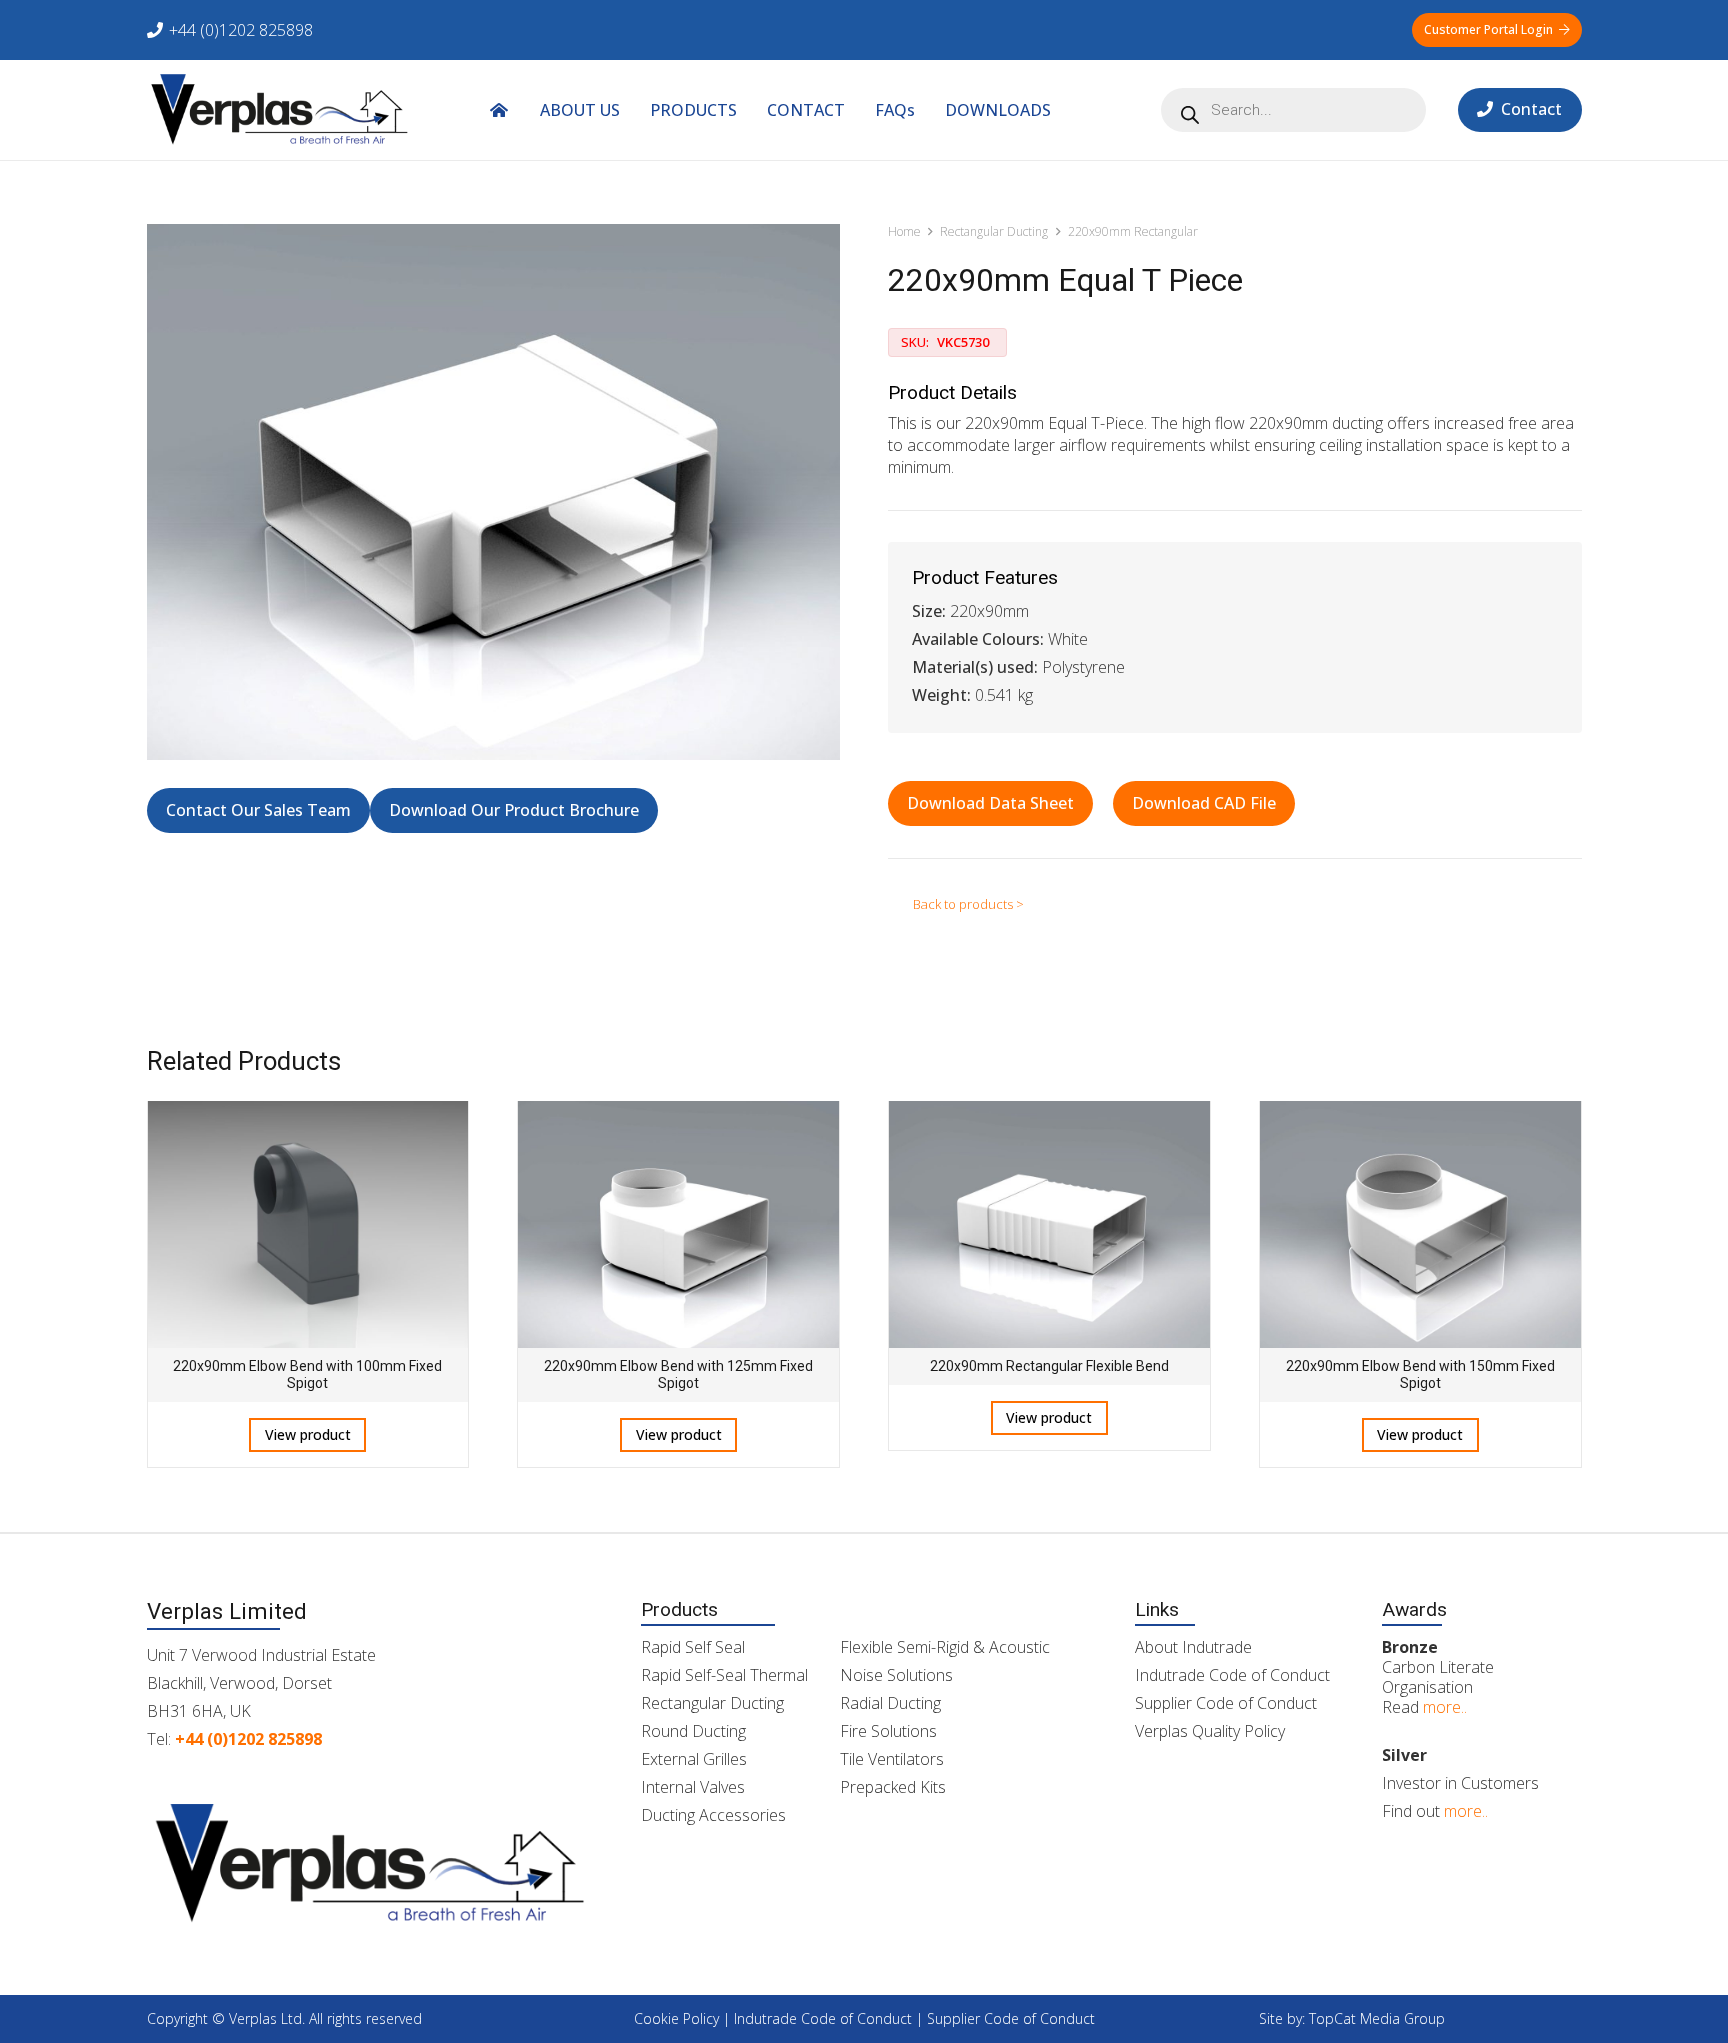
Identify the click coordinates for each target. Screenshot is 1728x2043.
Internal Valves (693, 1787)
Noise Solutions (896, 1675)
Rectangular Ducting (994, 231)
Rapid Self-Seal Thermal (724, 1675)
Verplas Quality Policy (1210, 1731)
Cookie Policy (676, 2018)
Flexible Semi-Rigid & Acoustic (945, 1647)
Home (904, 231)
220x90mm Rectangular (1133, 231)
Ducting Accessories (713, 1815)
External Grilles (694, 1759)
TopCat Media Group (1377, 2018)
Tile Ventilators (892, 1759)
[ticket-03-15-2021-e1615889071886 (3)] (280, 110)
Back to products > (968, 904)
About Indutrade (1193, 1647)
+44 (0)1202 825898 (248, 1739)
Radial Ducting (890, 1703)
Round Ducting (693, 1731)
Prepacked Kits (893, 1787)
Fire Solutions (888, 1731)
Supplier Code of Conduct (1226, 1703)
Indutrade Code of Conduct (1232, 1675)
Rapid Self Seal (693, 1647)
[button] (1065, 109)
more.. (1445, 1707)
